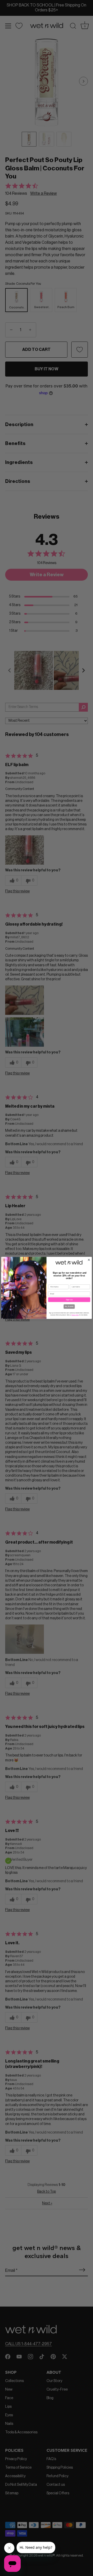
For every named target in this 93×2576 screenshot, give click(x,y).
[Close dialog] (89, 1260)
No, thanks (69, 1307)
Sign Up (69, 1300)
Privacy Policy (75, 1315)
